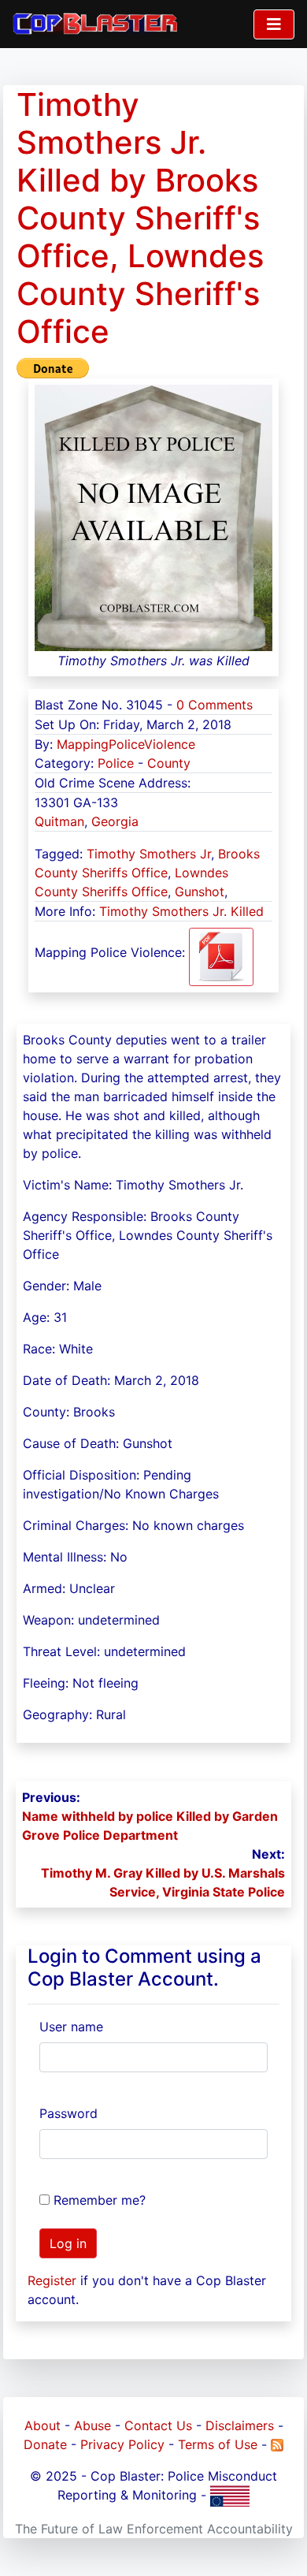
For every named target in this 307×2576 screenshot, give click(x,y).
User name (71, 2027)
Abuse (92, 2425)
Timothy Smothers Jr (149, 854)
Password (68, 2113)
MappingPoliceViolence (126, 744)
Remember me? (100, 2200)
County (169, 763)
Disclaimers (240, 2425)
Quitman (59, 821)
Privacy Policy (122, 2444)
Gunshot (200, 892)
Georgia (115, 821)
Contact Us (158, 2425)
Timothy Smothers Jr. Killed (181, 911)
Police (116, 763)
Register (52, 2280)
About (43, 2425)
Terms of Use (218, 2444)
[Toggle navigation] (274, 24)
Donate (45, 2444)
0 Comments (215, 705)
